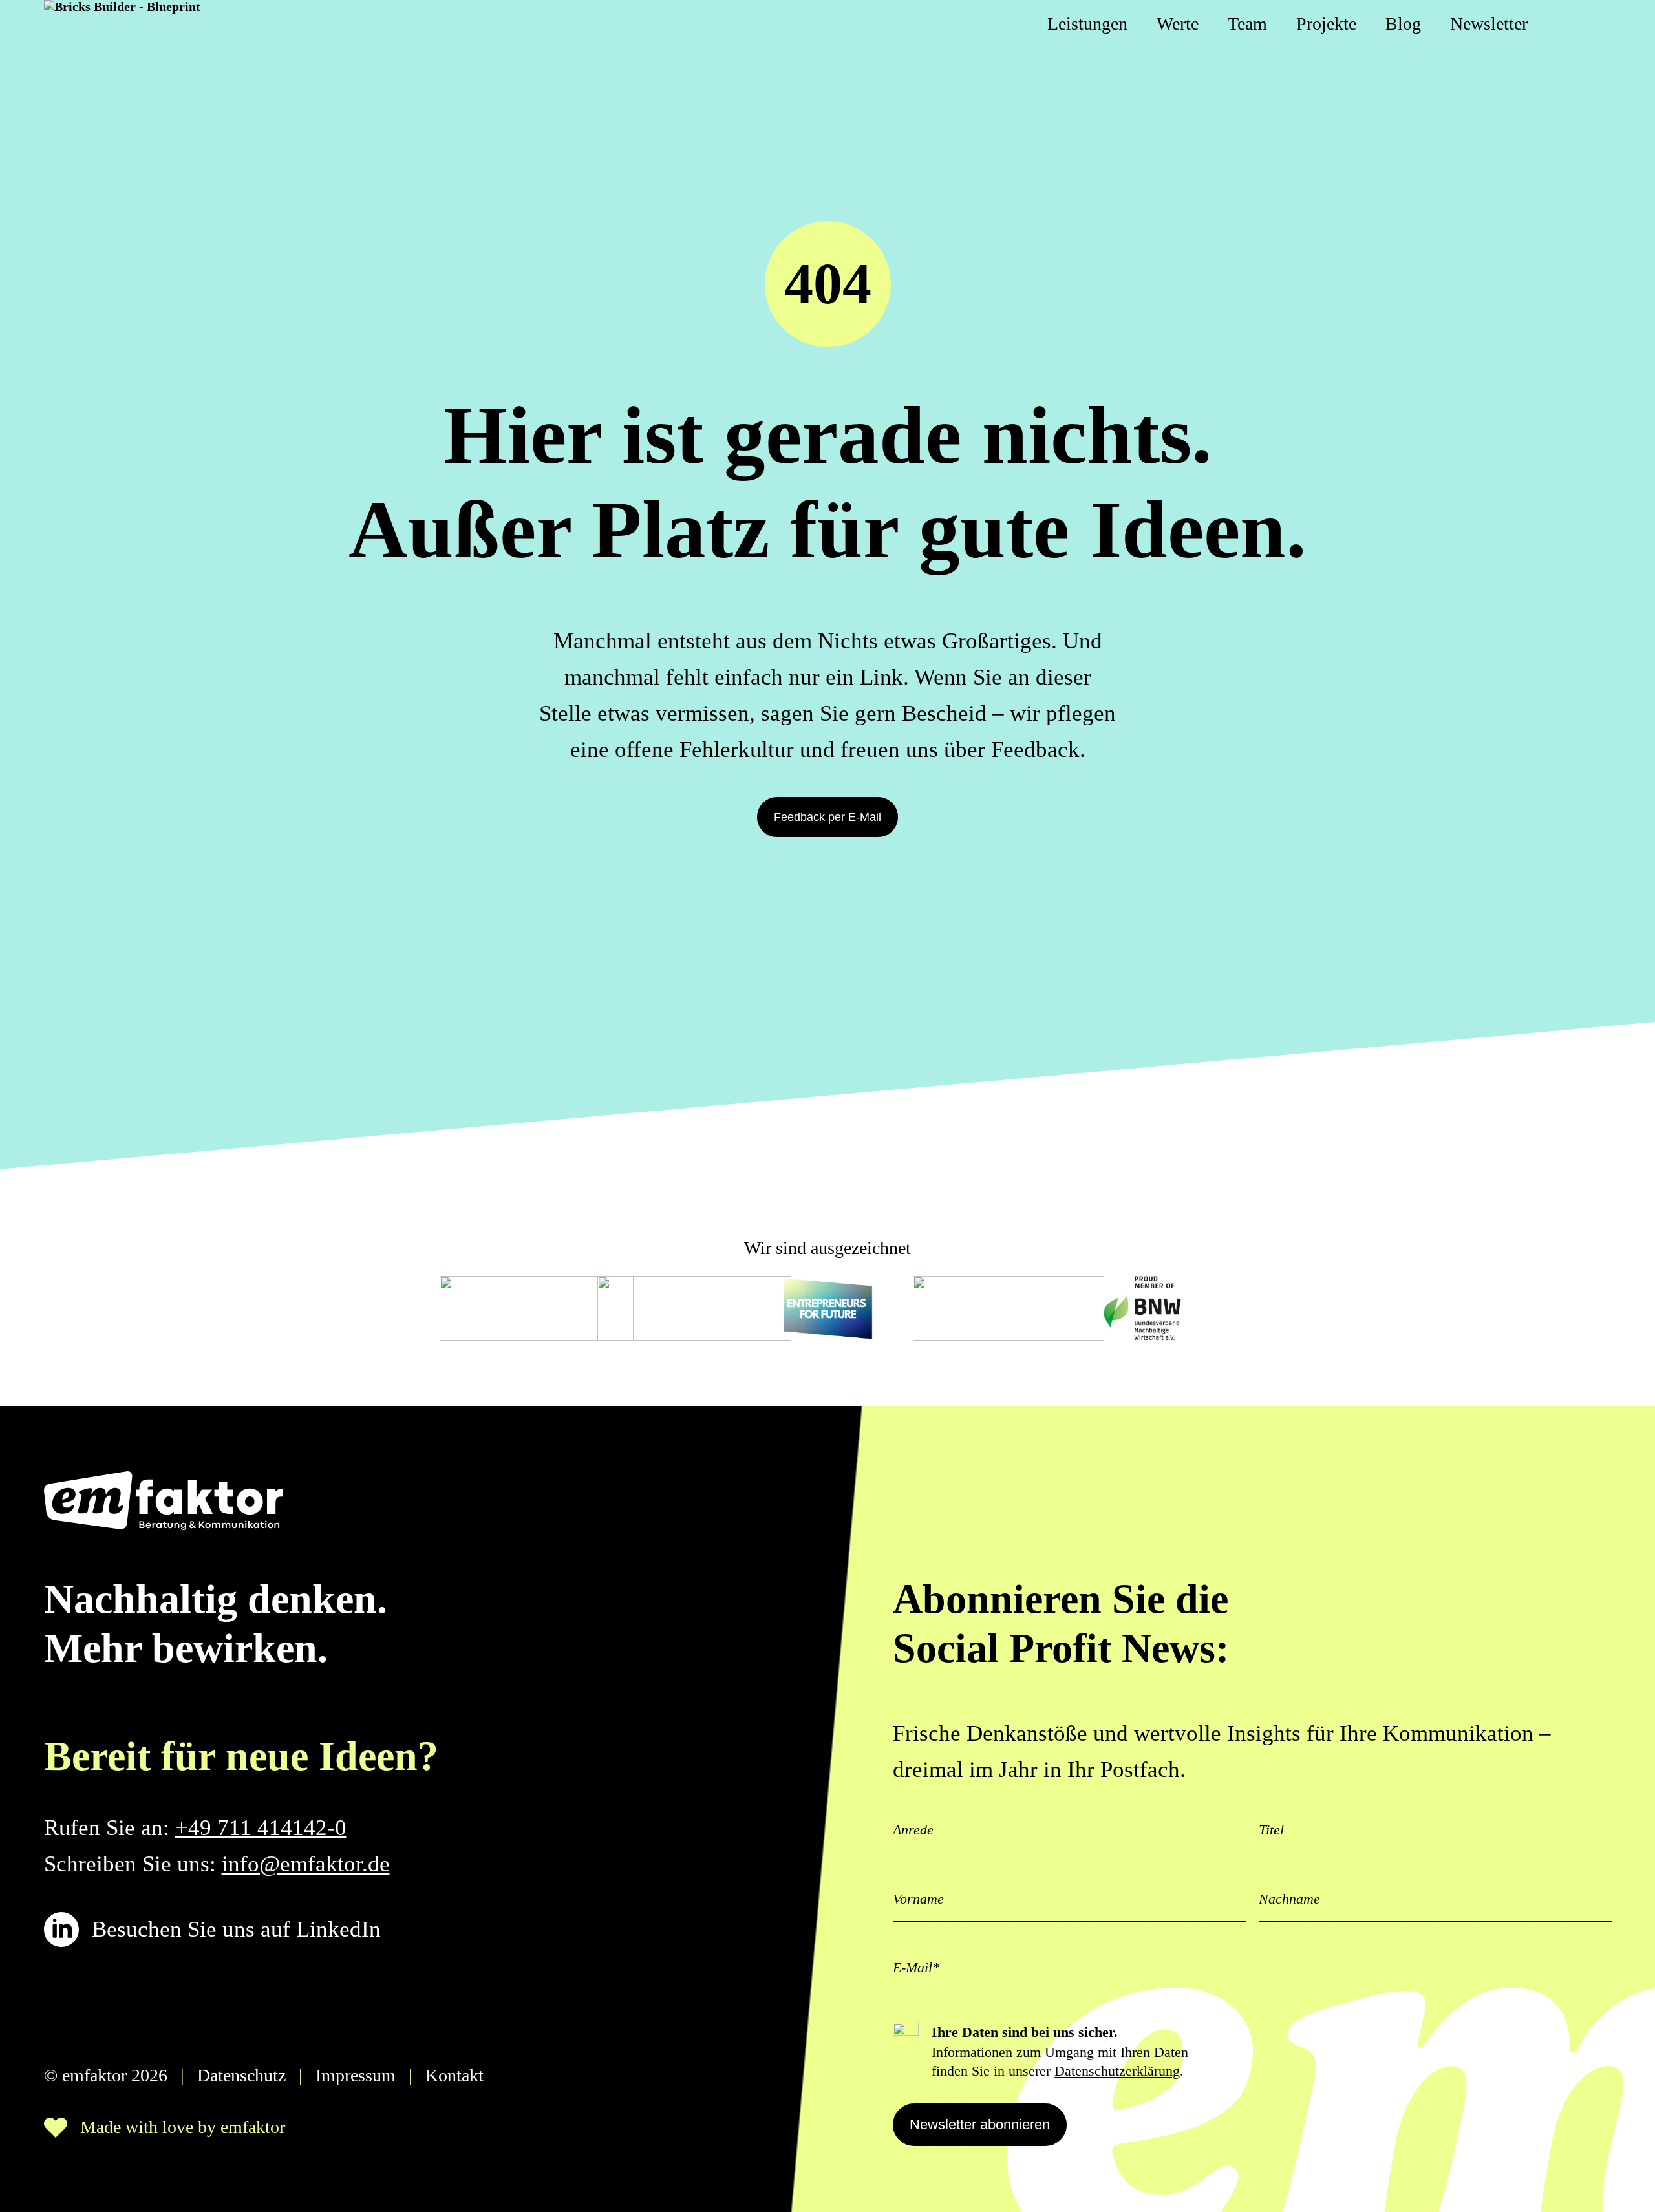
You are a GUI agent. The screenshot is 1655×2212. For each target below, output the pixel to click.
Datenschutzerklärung (1117, 2071)
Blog (1403, 24)
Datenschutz (241, 2075)
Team (1247, 24)
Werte (1178, 24)
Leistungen (1087, 24)
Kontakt (454, 2075)
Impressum (356, 2075)
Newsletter (1489, 24)
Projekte (1326, 24)
